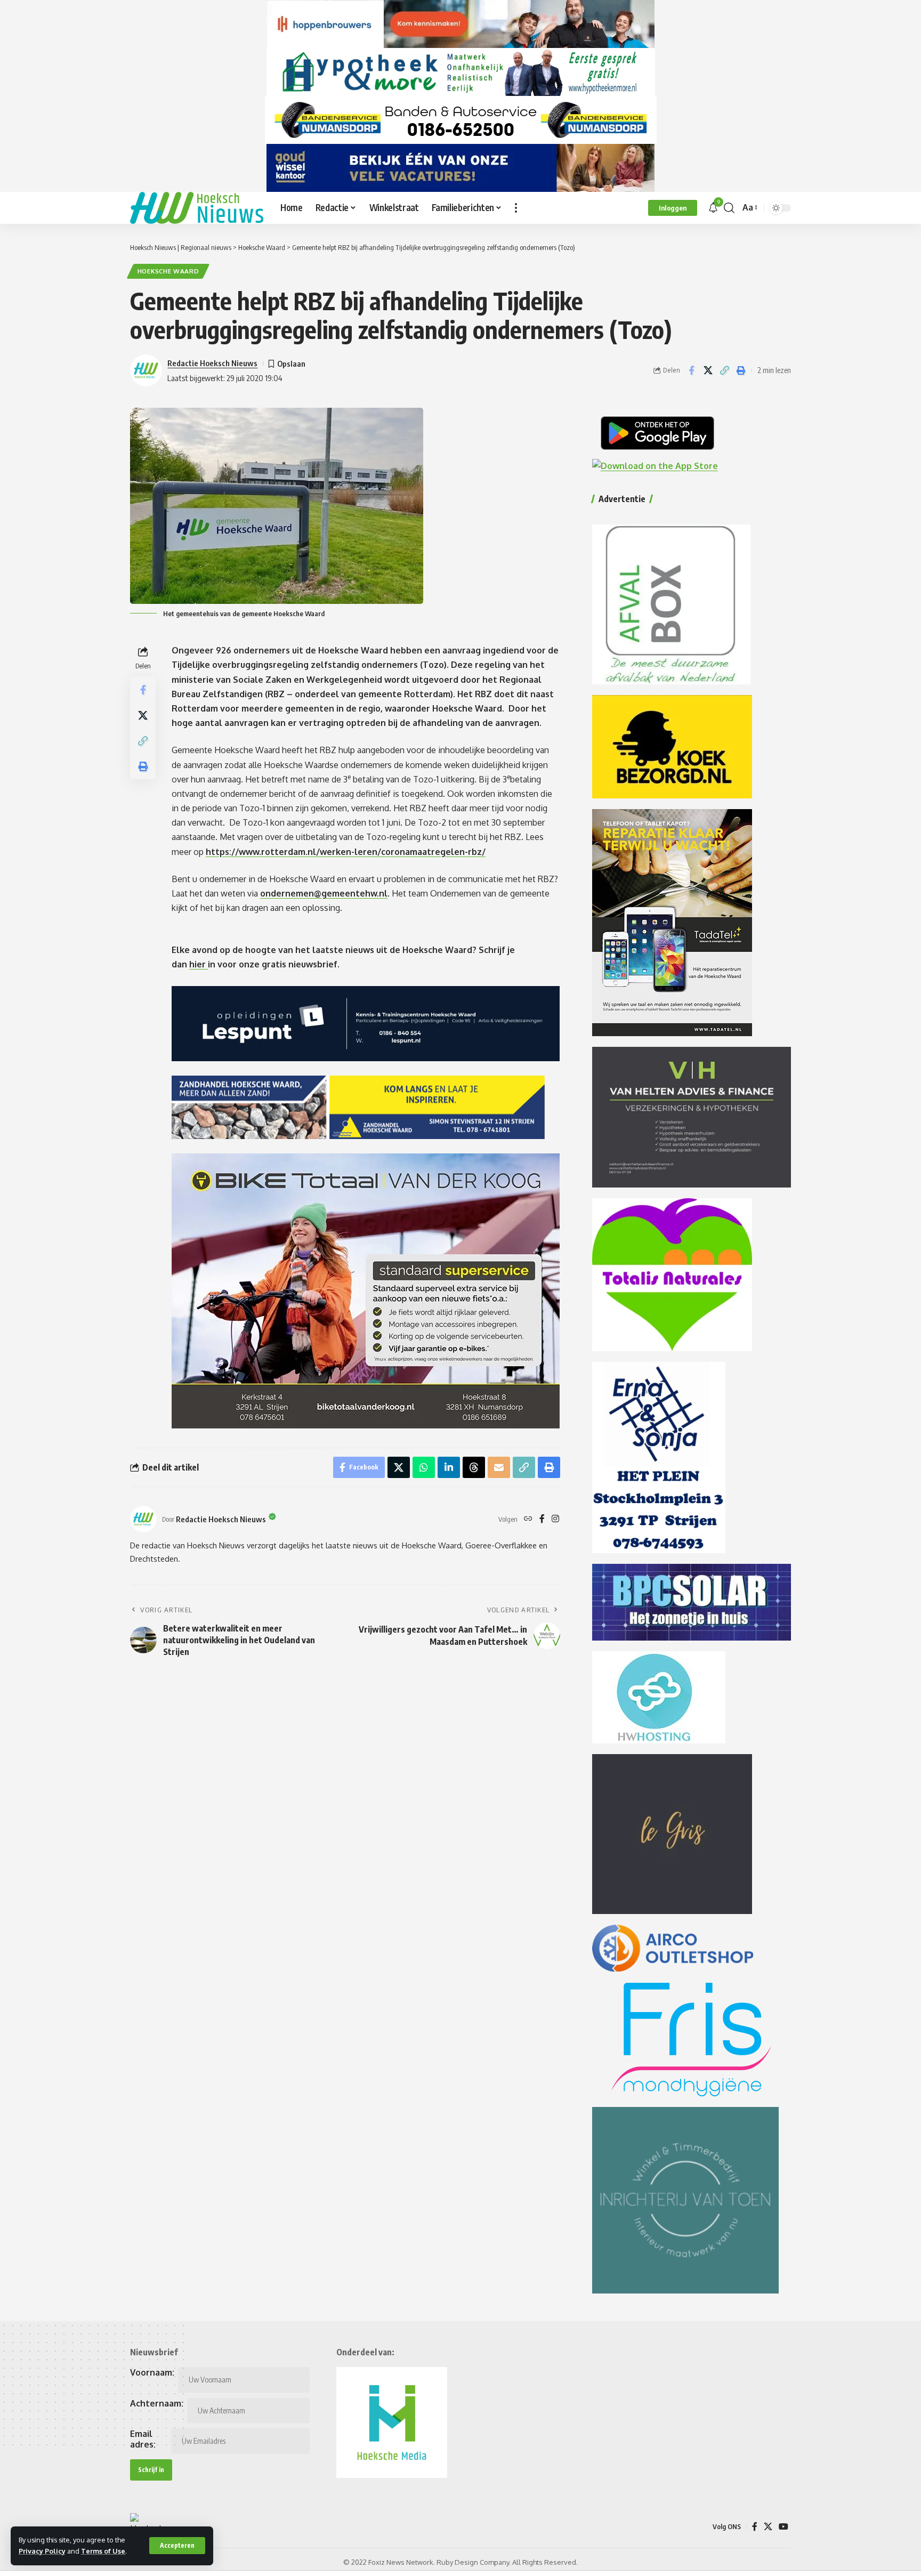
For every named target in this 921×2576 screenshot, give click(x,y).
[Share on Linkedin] (449, 1467)
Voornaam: (152, 2372)
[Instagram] (555, 1519)
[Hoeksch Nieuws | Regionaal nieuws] (197, 208)
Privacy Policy (42, 2551)
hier (199, 964)
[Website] (528, 1519)
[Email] (499, 1467)
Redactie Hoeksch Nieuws (212, 363)
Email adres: (143, 2439)
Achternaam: (157, 2403)
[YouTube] (783, 2527)
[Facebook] (542, 1519)
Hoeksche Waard (168, 271)
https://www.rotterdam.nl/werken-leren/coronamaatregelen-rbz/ (346, 852)
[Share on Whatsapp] (424, 1467)
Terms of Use (103, 2551)
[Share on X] (708, 370)
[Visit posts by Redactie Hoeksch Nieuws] (143, 1519)
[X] (768, 2527)
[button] (177, 2546)
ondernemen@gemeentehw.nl (324, 893)
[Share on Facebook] (691, 370)
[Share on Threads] (474, 1467)
